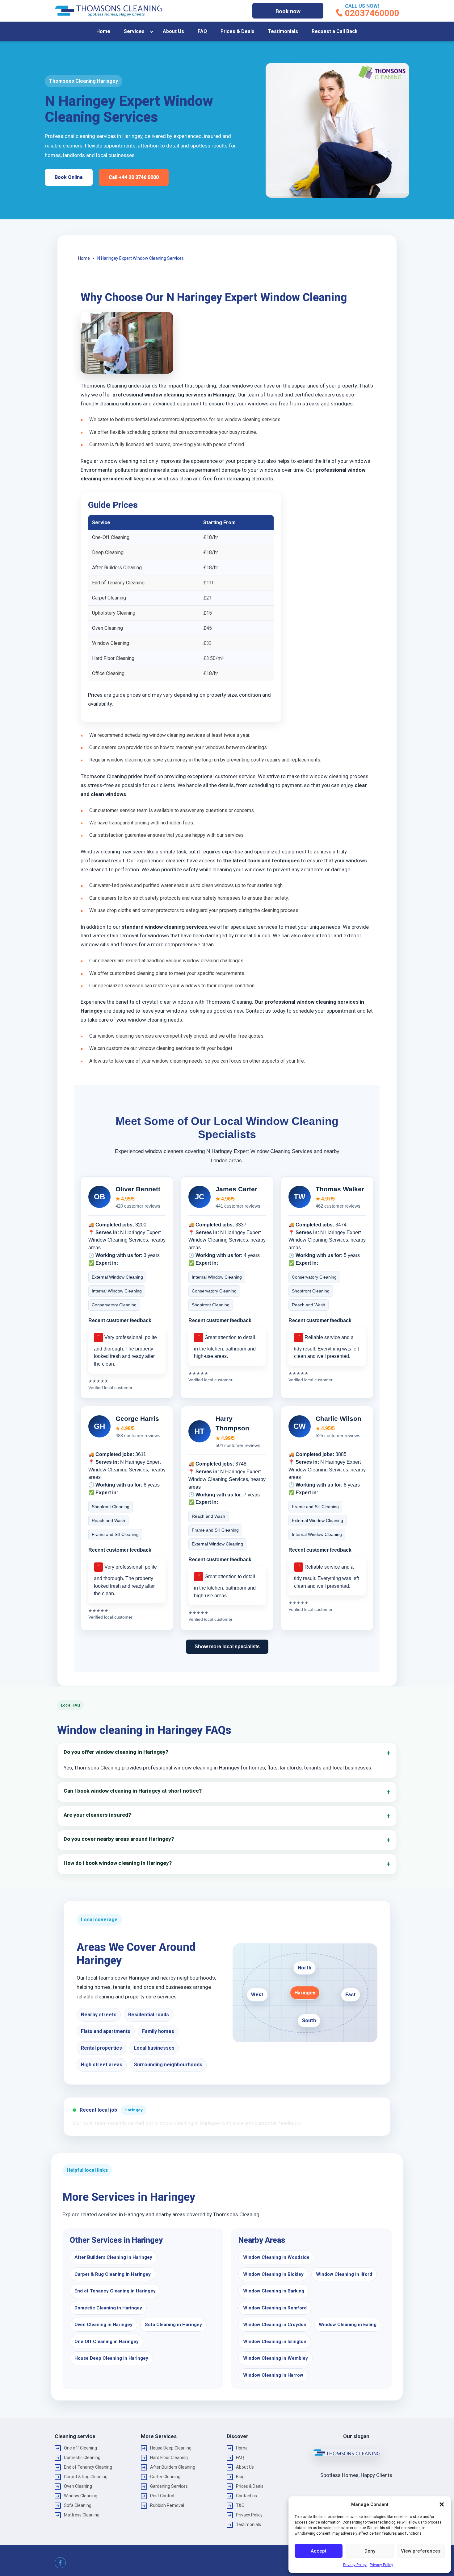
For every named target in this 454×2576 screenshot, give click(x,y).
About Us (173, 31)
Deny (370, 2551)
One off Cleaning (80, 2448)
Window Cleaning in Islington (275, 2342)
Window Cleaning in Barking (274, 2291)
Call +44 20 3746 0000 (134, 177)
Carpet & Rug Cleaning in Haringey (113, 2274)
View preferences (421, 2551)
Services (134, 31)
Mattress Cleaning (82, 2515)
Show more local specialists (227, 1647)
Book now (288, 11)
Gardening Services (169, 2486)
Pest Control (162, 2496)
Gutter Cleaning (165, 2477)
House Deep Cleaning (171, 2448)
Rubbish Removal (167, 2505)
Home (103, 31)
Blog (240, 2477)
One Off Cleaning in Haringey (107, 2342)
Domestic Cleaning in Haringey (108, 2308)
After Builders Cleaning (173, 2467)
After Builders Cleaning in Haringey (113, 2257)
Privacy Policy (355, 2565)
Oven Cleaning (78, 2486)
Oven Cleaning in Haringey (103, 2325)
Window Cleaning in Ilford (344, 2274)
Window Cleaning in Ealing (348, 2325)
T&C (240, 2505)
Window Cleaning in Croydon (275, 2325)
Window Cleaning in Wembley (275, 2358)
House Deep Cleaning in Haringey (111, 2358)
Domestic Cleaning (82, 2458)
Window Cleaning (81, 2496)
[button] (442, 2504)
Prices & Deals (238, 31)
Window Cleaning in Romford (275, 2308)
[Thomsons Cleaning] (109, 11)
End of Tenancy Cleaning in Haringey (115, 2291)
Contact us (246, 2496)
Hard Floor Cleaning (169, 2458)
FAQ (202, 31)
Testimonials (283, 31)
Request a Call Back (335, 31)
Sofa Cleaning (78, 2505)
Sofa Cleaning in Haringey (173, 2325)
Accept (319, 2551)
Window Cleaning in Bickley (273, 2274)
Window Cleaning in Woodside (276, 2257)
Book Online (69, 177)
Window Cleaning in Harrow (273, 2375)
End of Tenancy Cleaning (88, 2467)
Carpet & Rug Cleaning (86, 2477)
